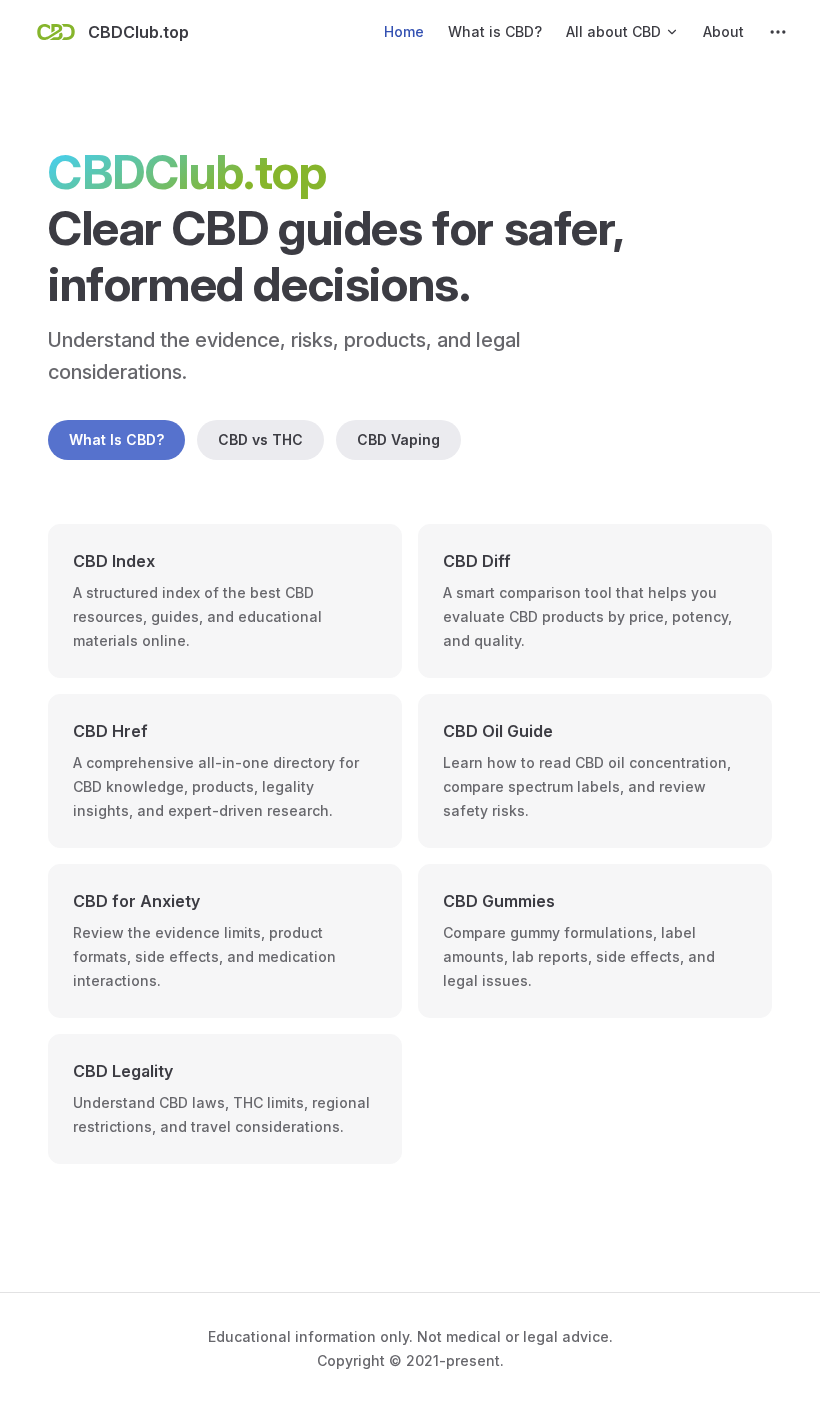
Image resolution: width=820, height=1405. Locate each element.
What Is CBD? (116, 439)
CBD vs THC (260, 439)
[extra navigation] (778, 32)
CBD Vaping (398, 439)
